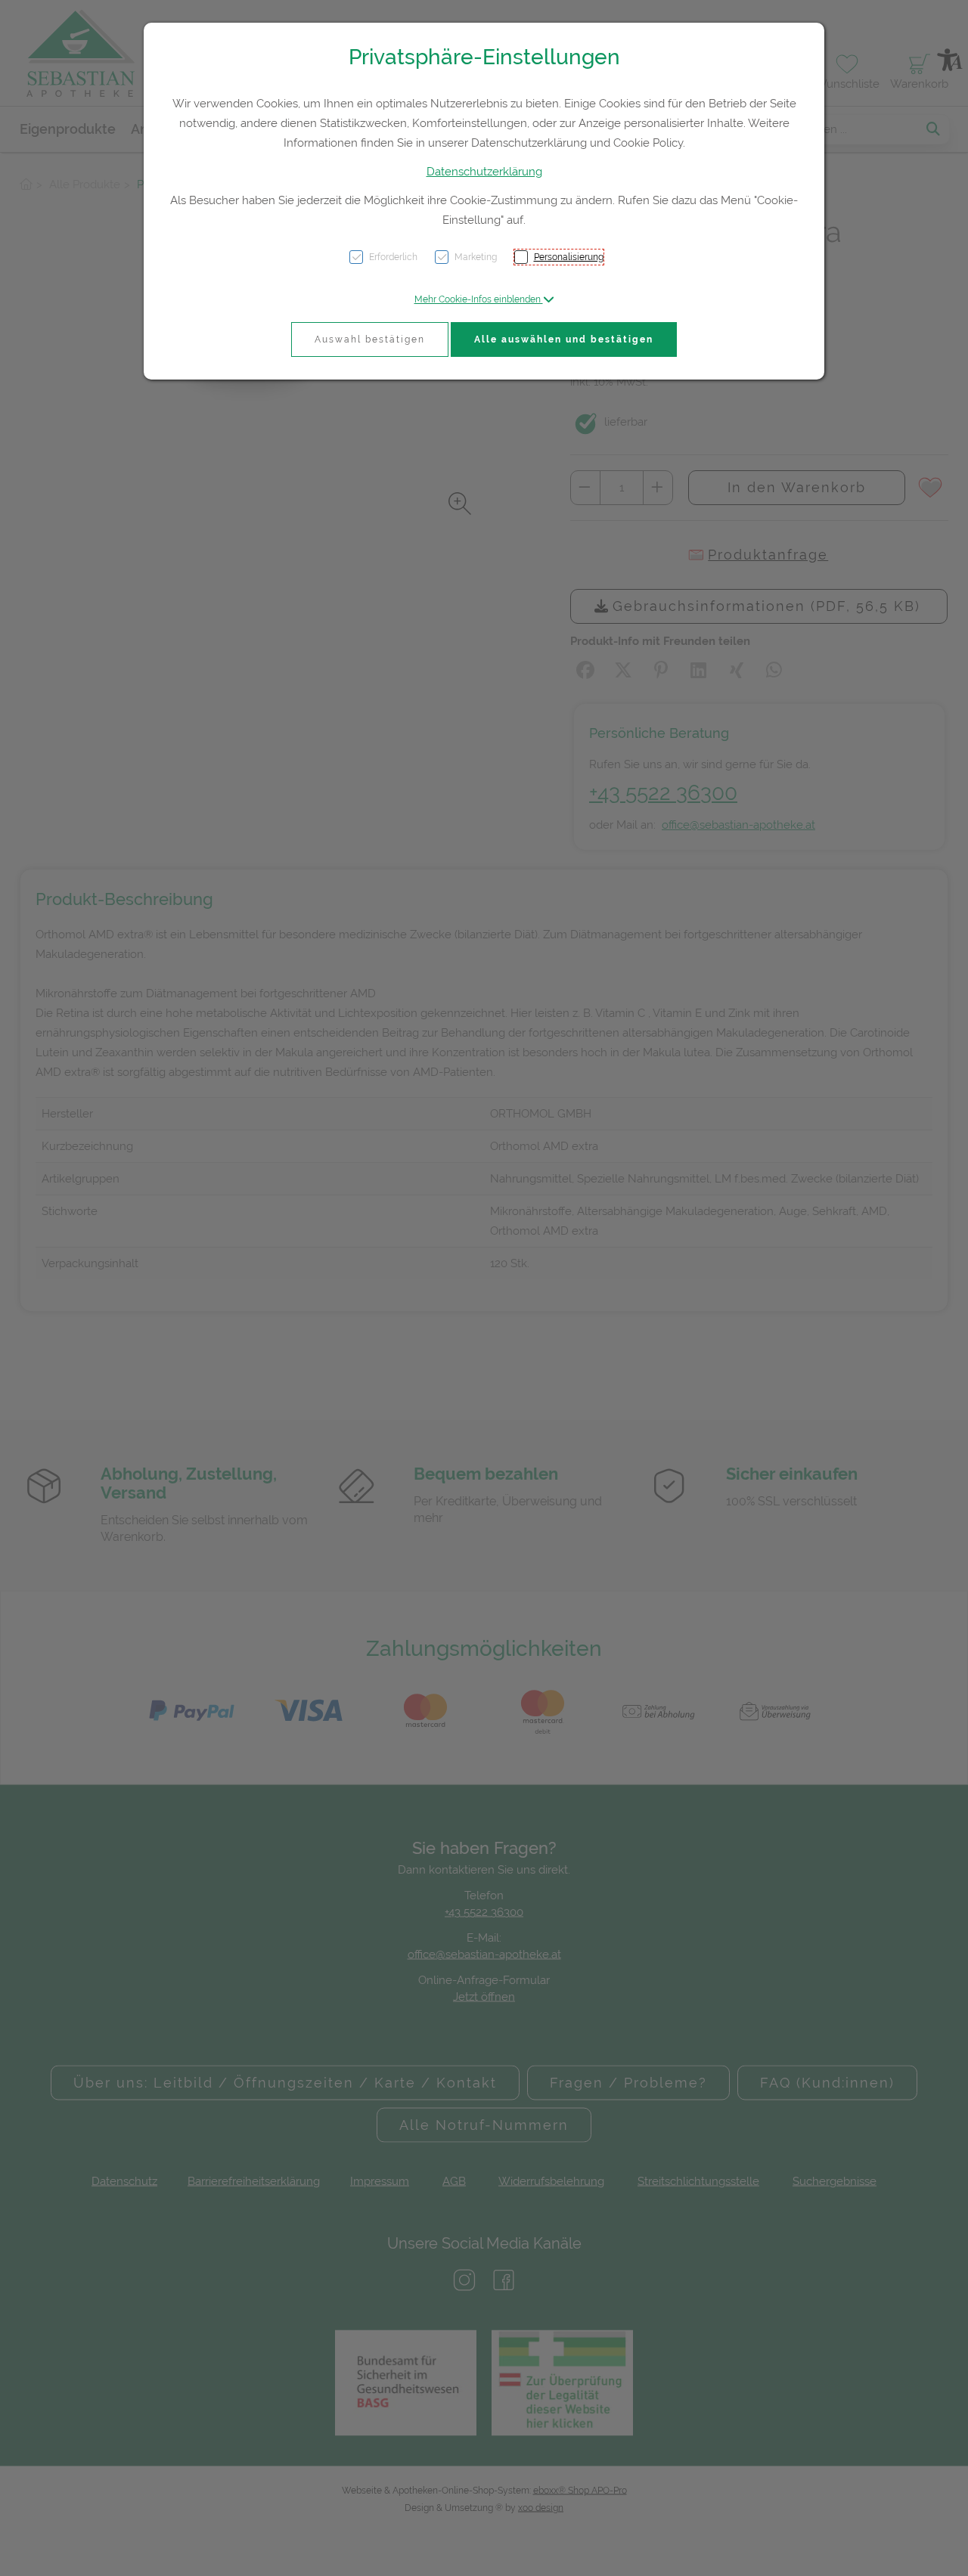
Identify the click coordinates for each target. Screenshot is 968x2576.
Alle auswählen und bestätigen (564, 339)
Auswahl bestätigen (370, 339)
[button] (484, 299)
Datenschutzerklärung (484, 172)
